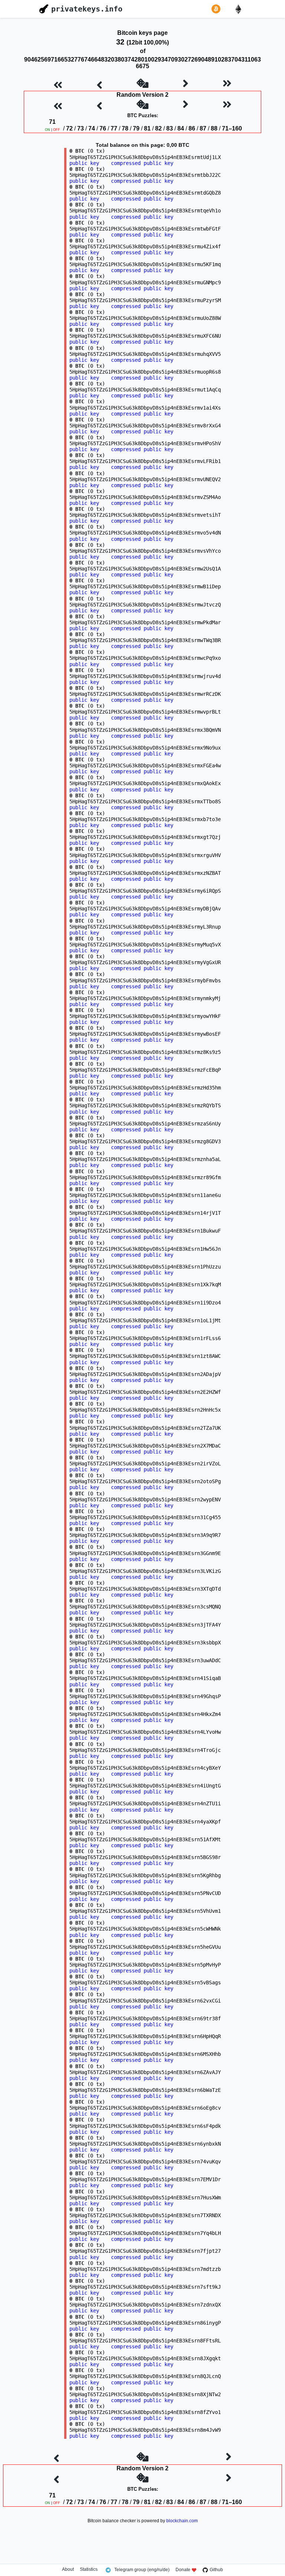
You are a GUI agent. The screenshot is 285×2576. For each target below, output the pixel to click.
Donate (183, 2570)
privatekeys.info (87, 9)
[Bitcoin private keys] (217, 9)
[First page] (58, 84)
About (68, 2570)
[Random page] (142, 84)
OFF (57, 130)
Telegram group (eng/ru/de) (142, 2570)
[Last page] (227, 84)
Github (216, 2570)
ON (47, 130)
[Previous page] (99, 84)
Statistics (89, 2570)
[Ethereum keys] (240, 9)
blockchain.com (182, 2521)
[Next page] (186, 84)
